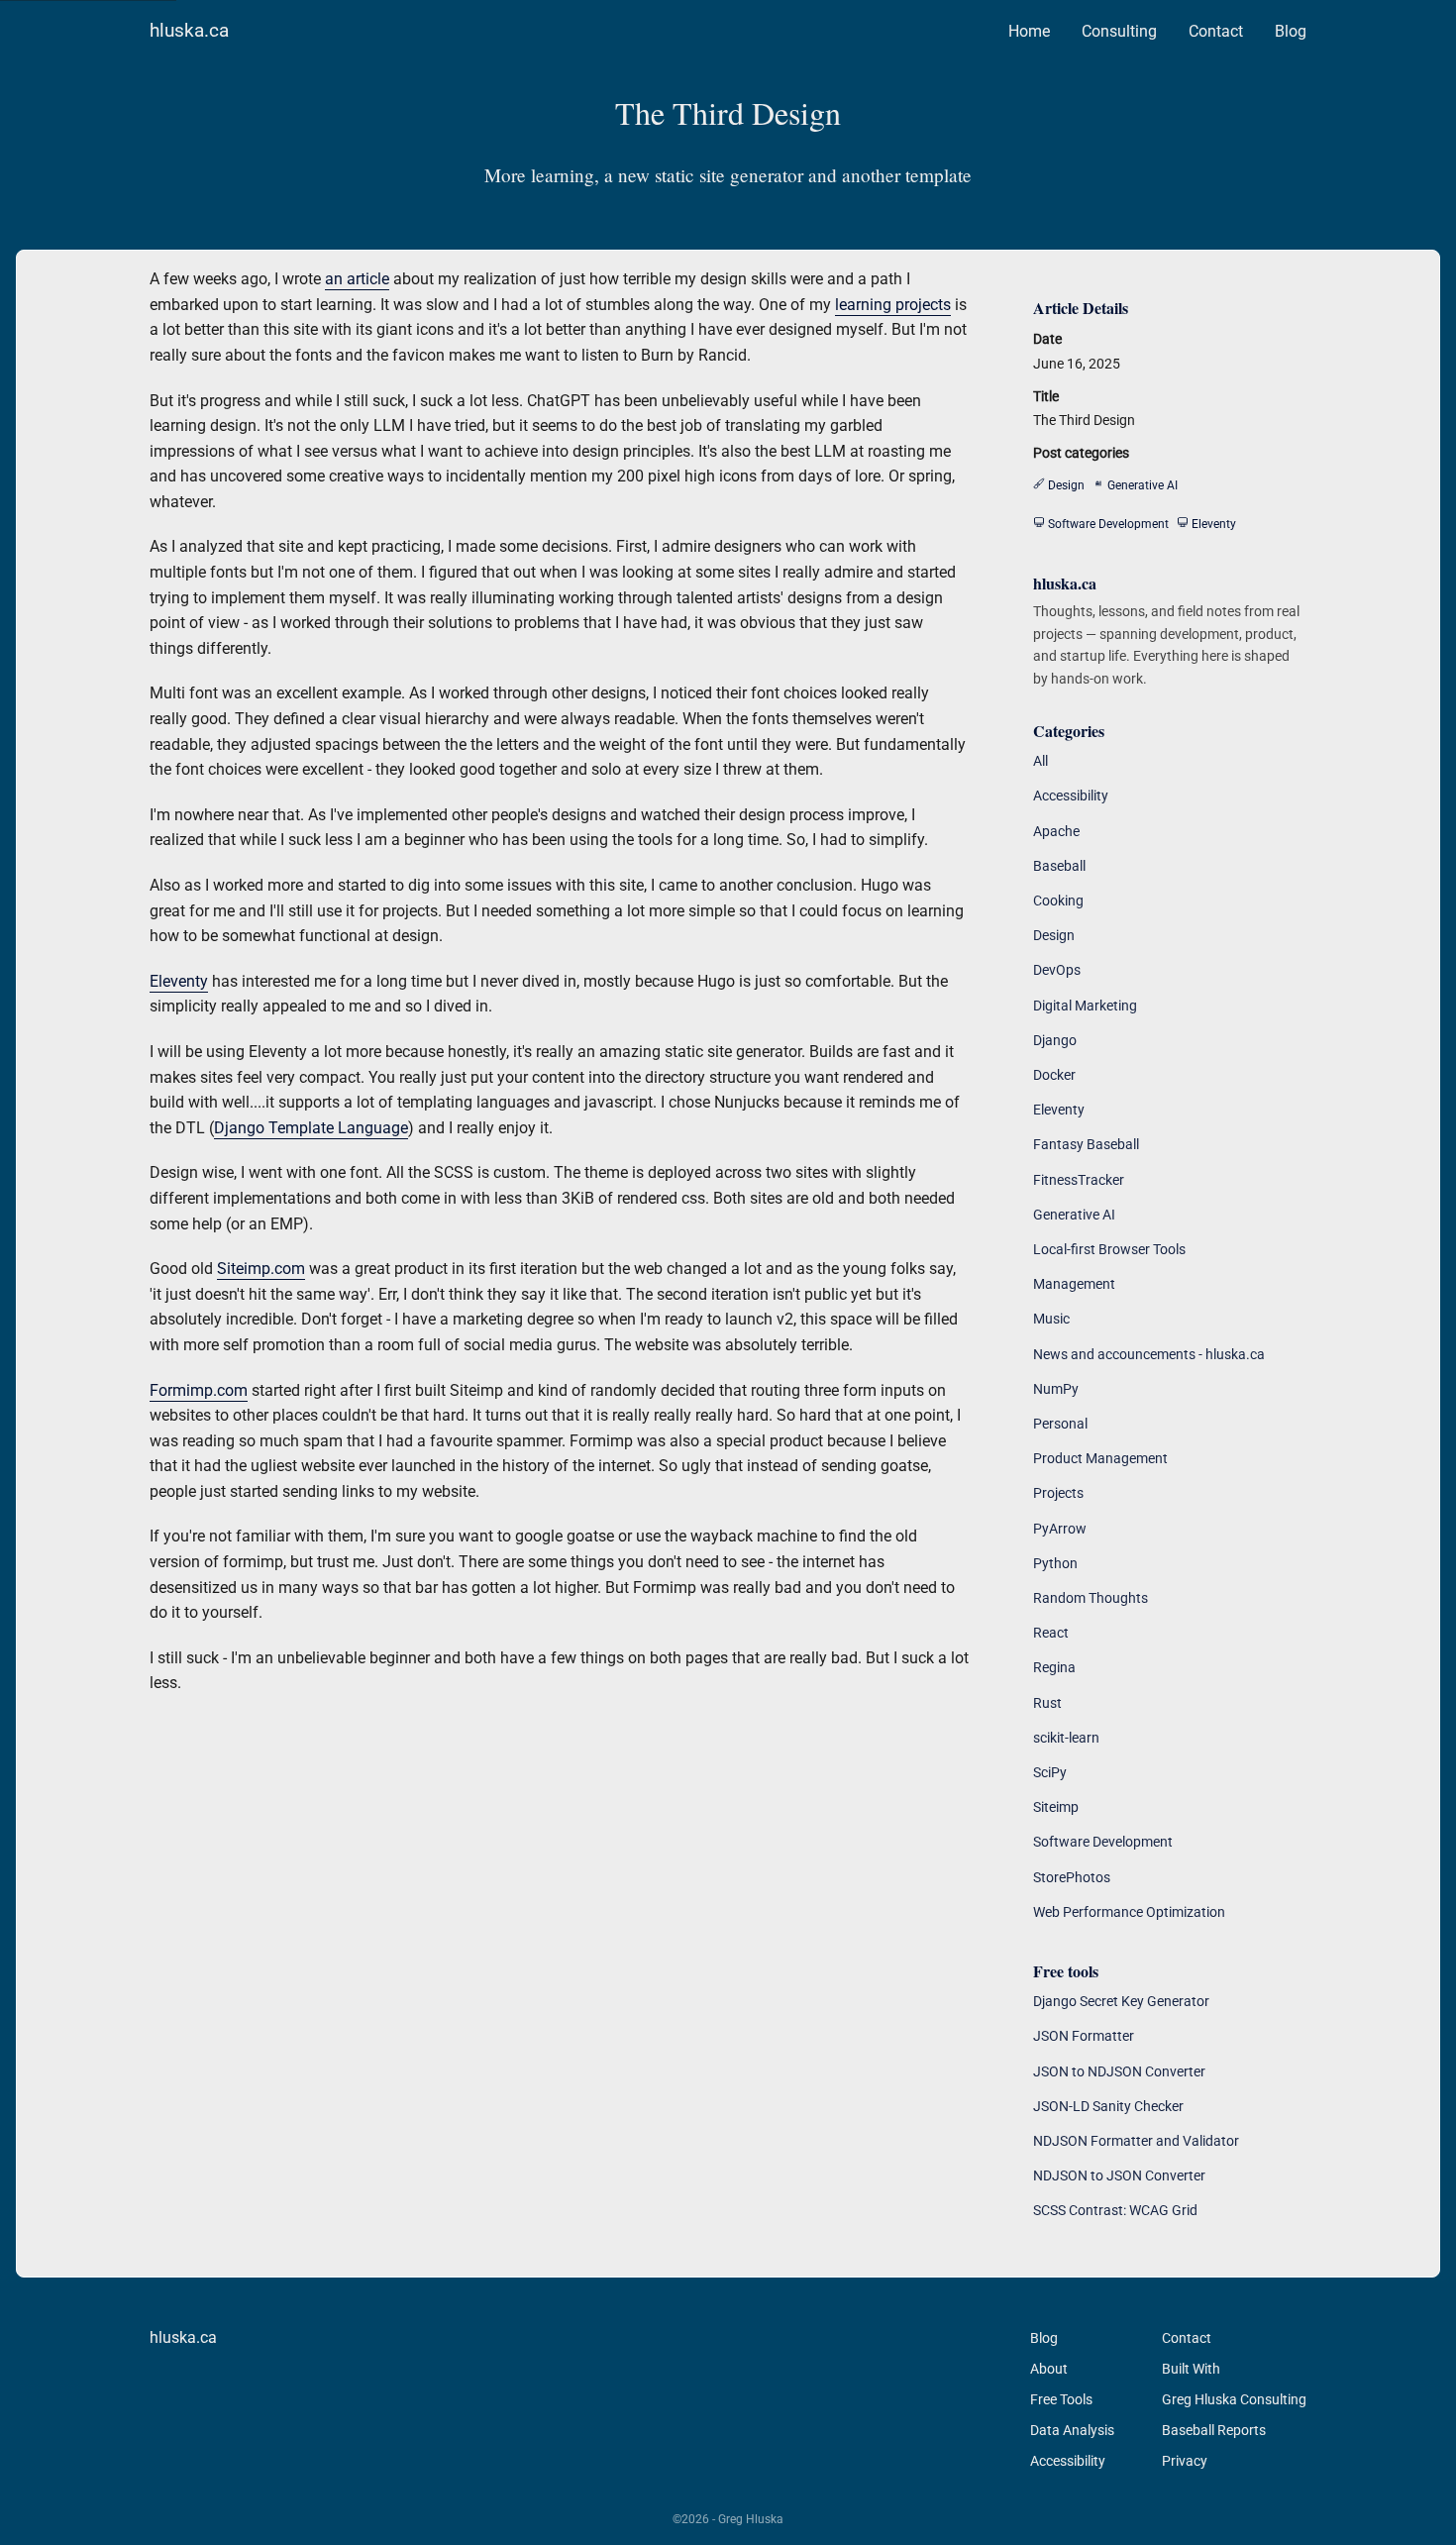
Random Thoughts (1091, 1598)
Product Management (1100, 1458)
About (1049, 2369)
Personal (1060, 1424)
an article (357, 279)
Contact (1216, 31)
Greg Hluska (751, 2519)
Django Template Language (311, 1128)
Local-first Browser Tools (1109, 1249)
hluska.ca (189, 30)
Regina (1054, 1667)
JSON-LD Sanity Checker (1108, 2106)
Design (1054, 935)
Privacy (1185, 2461)
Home (1029, 31)
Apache (1056, 831)
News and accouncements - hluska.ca (1149, 1354)
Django (1055, 1040)
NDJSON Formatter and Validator (1136, 2141)
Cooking (1058, 901)
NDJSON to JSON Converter (1119, 2175)
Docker (1054, 1075)
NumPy (1056, 1389)
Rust (1047, 1703)
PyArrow (1060, 1529)
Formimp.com (199, 1390)
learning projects (893, 305)
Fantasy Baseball (1086, 1144)
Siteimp (1056, 1807)
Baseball (1059, 866)
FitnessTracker (1079, 1180)
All (1040, 761)
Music (1051, 1319)
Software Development (1103, 1842)
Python (1055, 1563)
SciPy (1050, 1772)
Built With (1191, 2369)
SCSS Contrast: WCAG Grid (1115, 2210)
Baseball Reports (1214, 2430)
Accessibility (1071, 795)
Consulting (1119, 31)
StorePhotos (1072, 1877)
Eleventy (179, 981)
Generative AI (1074, 1215)
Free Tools (1061, 2399)
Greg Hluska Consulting (1234, 2399)
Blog (1291, 31)
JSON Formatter (1084, 2036)
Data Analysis (1072, 2430)
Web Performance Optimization (1129, 1912)
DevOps (1057, 970)
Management (1074, 1284)
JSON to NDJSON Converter (1119, 2071)
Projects (1058, 1493)
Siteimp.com (261, 1269)
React (1051, 1633)
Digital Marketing (1085, 1006)
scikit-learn (1066, 1738)
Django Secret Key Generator (1121, 2001)
